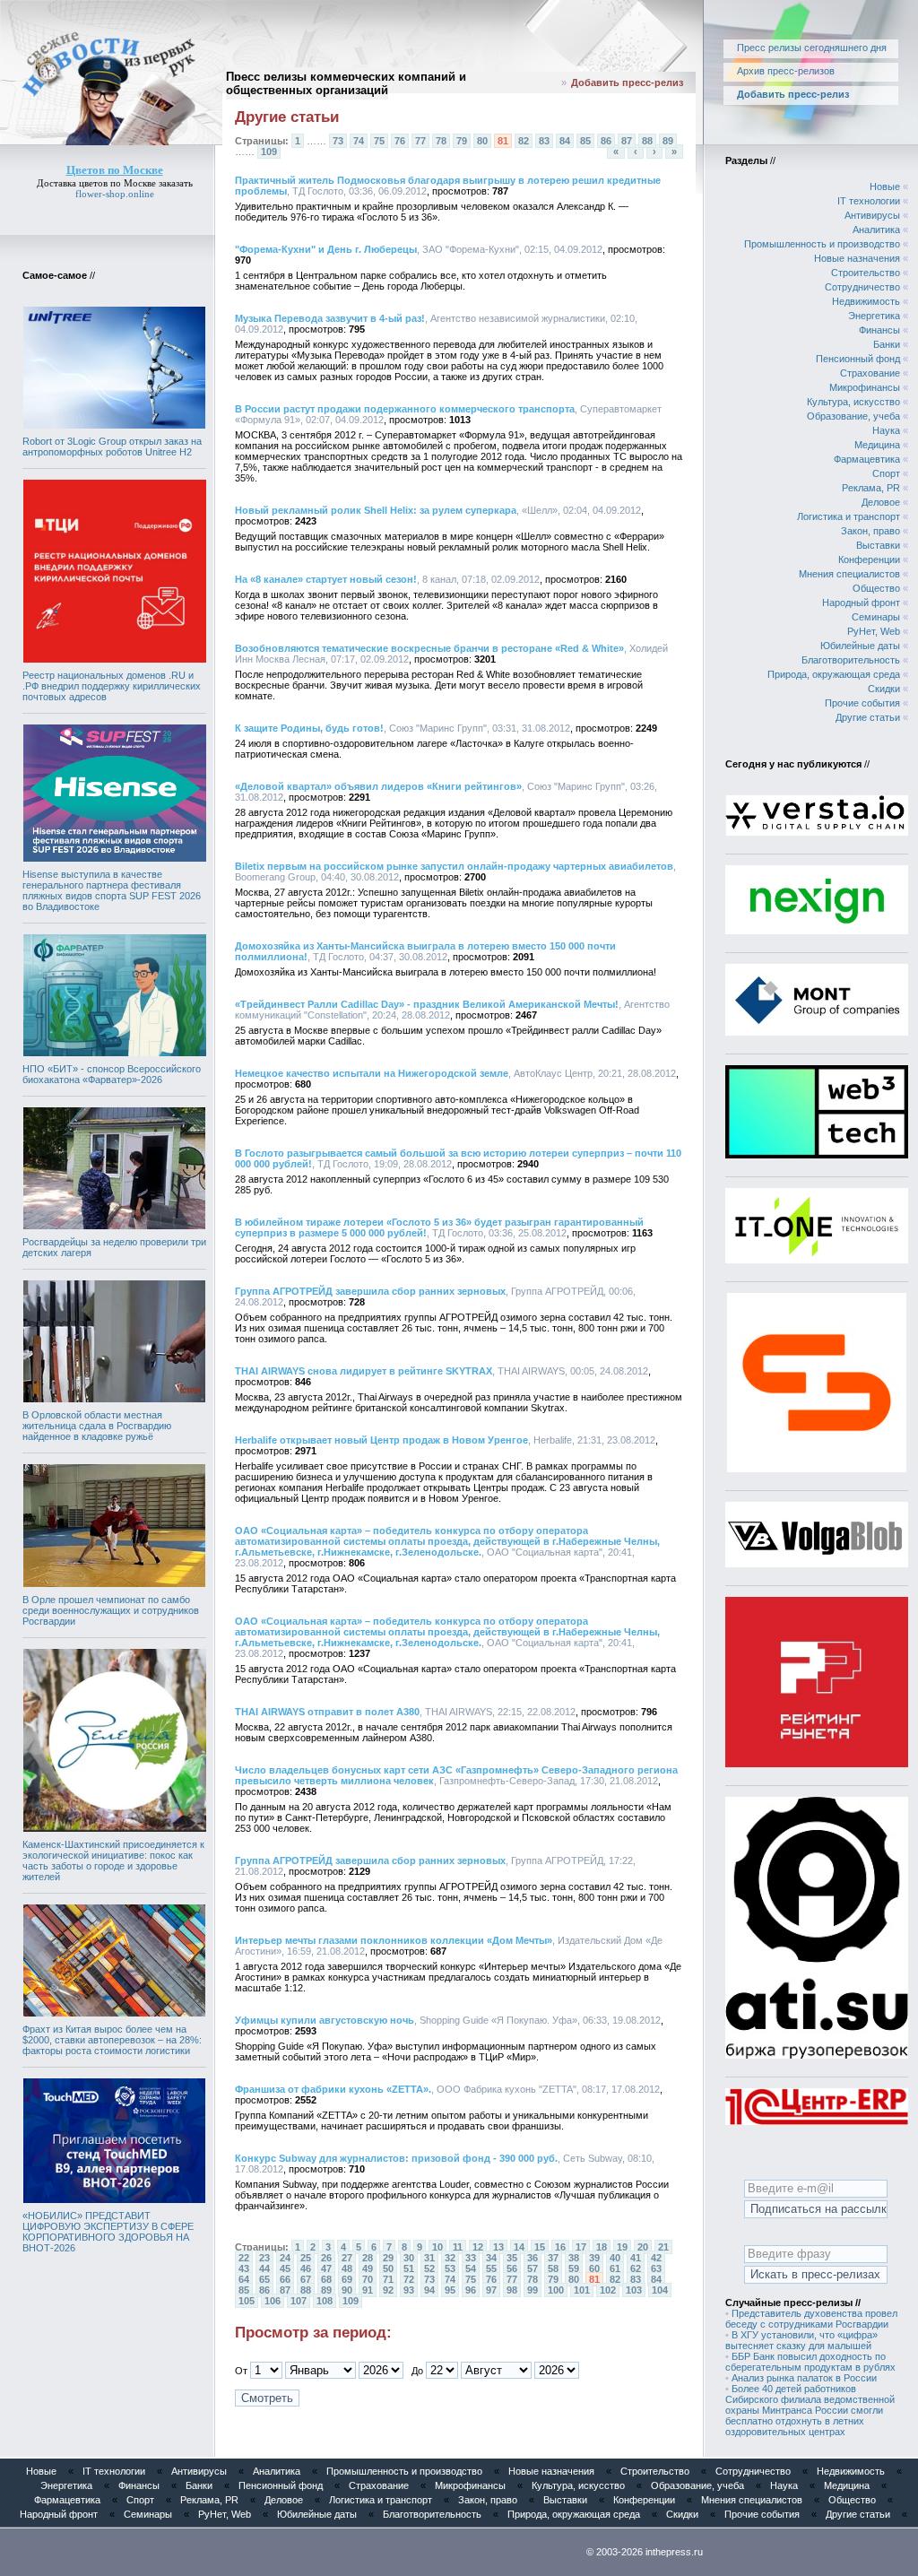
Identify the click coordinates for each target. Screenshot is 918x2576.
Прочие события (862, 703)
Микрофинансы (865, 387)
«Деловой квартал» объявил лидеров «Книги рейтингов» (378, 786)
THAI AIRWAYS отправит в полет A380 (327, 1712)
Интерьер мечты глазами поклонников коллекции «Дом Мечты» (394, 1940)
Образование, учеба (853, 416)
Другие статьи (868, 717)
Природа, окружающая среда (834, 674)
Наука (886, 430)
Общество (876, 588)
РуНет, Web (874, 631)
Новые (885, 186)
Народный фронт (861, 603)
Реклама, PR (871, 488)
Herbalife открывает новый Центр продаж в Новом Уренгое (381, 1440)
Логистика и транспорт (849, 516)
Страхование (870, 373)
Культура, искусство (853, 402)
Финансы (879, 330)
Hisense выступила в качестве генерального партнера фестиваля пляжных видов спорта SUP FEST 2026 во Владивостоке (112, 890)
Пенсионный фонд (858, 359)
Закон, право (870, 531)
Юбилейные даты (860, 646)
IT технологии (869, 201)
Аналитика (876, 230)
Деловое (881, 502)
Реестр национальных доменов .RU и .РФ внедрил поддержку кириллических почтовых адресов (112, 686)
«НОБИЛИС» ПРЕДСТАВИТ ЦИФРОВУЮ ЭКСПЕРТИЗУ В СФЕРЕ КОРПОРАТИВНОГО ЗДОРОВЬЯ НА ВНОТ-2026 (108, 2232)
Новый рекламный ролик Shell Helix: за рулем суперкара (376, 510)
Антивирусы (872, 215)
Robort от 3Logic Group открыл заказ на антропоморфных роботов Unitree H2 (112, 447)
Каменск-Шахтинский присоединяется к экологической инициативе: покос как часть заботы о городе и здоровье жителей (113, 1860)
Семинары (876, 617)
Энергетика (874, 316)
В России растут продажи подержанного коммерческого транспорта (405, 409)
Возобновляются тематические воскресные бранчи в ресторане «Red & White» (429, 648)
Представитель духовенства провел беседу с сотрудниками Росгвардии (811, 2319)
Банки (887, 344)
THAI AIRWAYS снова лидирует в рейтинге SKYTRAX (364, 1371)
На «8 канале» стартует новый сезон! (326, 579)
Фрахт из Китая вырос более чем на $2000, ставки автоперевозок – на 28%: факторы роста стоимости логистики (112, 2040)
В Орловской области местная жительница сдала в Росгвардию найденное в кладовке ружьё (97, 1426)
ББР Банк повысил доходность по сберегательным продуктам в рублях (810, 2362)
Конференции (869, 559)
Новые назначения (857, 258)
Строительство (866, 273)
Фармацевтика (867, 459)
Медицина (877, 445)
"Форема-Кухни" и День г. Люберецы (326, 249)
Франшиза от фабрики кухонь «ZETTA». (333, 2089)
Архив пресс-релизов (786, 71)
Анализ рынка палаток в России (804, 2378)
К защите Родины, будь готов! (309, 728)
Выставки (878, 545)
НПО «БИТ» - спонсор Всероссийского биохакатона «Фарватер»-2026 (112, 1074)
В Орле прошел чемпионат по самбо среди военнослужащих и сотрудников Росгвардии (111, 1610)
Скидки (884, 689)
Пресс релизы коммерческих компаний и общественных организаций (346, 83)
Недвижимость (866, 301)
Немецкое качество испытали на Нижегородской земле (372, 1073)
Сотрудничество (862, 287)
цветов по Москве (117, 183)
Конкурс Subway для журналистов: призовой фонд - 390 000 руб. (396, 2158)
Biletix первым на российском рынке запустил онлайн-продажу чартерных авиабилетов (454, 866)
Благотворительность (851, 660)
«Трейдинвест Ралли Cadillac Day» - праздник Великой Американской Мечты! (427, 1004)
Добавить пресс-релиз (627, 82)
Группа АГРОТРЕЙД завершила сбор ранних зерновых (370, 1291)
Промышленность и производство (822, 244)
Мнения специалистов (849, 574)
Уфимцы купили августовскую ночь (325, 2020)
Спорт (886, 473)
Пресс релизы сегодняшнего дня (812, 48)
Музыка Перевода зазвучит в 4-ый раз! (330, 318)
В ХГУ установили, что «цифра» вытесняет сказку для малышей (801, 2340)
